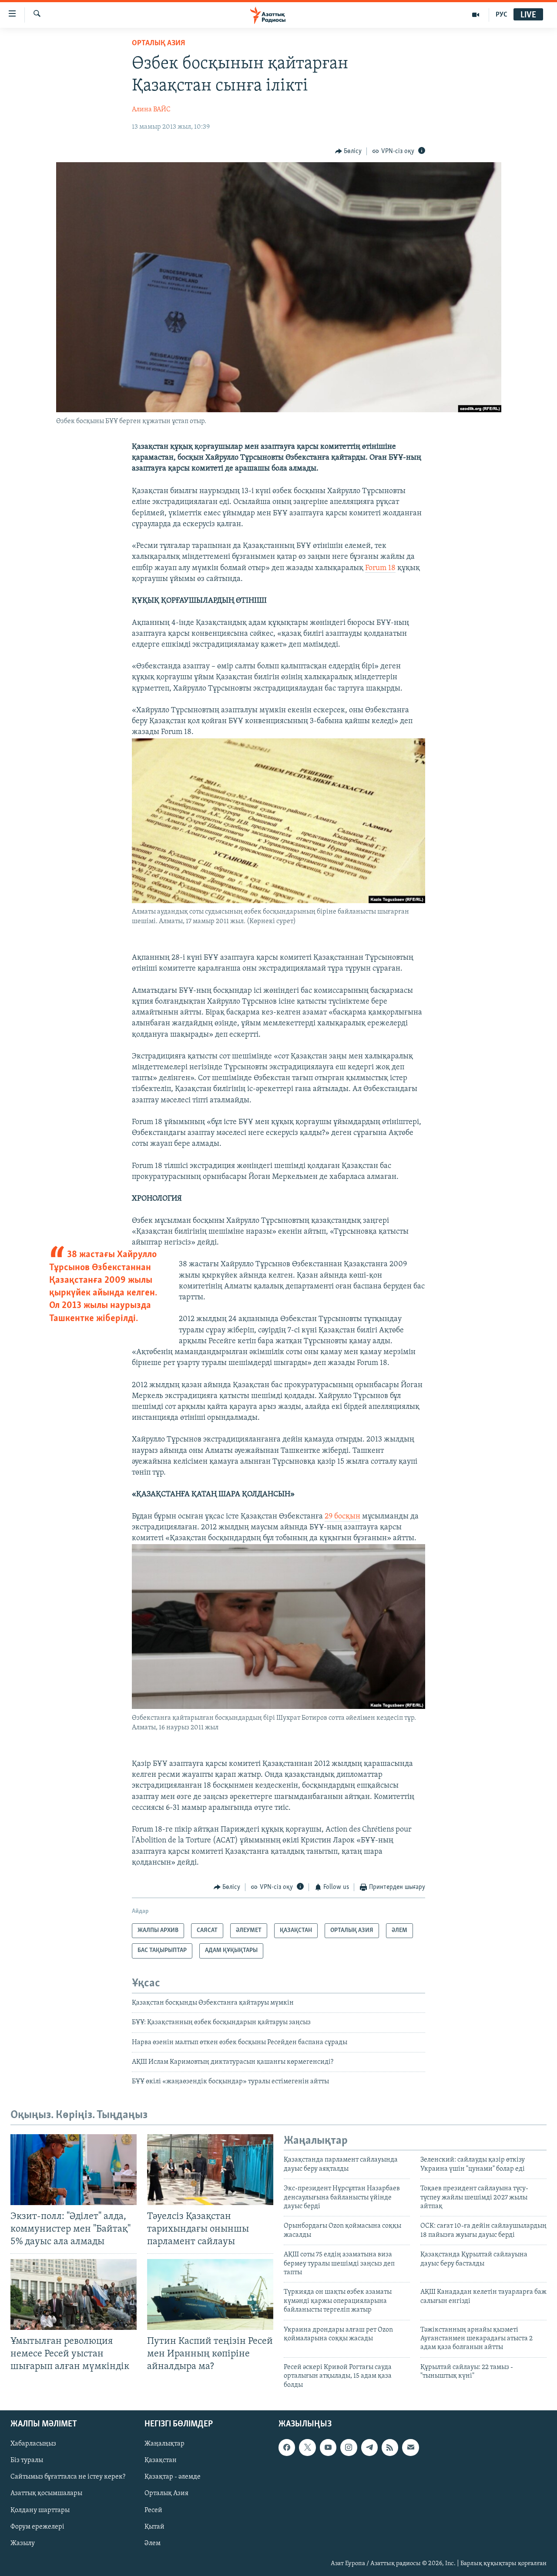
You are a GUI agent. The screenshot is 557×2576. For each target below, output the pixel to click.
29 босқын (342, 1517)
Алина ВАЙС (151, 110)
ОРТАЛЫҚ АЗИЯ (158, 43)
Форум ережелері (37, 2526)
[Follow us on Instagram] (349, 2447)
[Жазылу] (410, 2447)
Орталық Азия (166, 2493)
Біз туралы (27, 2460)
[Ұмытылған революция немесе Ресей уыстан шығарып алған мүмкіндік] (74, 2294)
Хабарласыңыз (33, 2444)
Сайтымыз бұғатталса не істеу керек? (68, 2477)
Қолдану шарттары (40, 2510)
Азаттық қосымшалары (46, 2493)
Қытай (154, 2526)
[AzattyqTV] (476, 15)
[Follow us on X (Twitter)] (307, 2447)
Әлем (153, 2543)
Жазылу (23, 2543)
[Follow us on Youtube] (328, 2447)
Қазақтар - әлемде (173, 2477)
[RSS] (390, 2447)
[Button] (349, 151)
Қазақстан (161, 2460)
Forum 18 (380, 568)
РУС (502, 15)
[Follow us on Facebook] (287, 2447)
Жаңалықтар (164, 2444)
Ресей (153, 2510)
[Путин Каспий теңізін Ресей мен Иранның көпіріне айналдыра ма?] (210, 2294)
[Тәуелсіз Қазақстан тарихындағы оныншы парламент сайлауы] (210, 2170)
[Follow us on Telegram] (369, 2447)
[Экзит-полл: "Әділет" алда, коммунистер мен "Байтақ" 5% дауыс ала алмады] (74, 2170)
